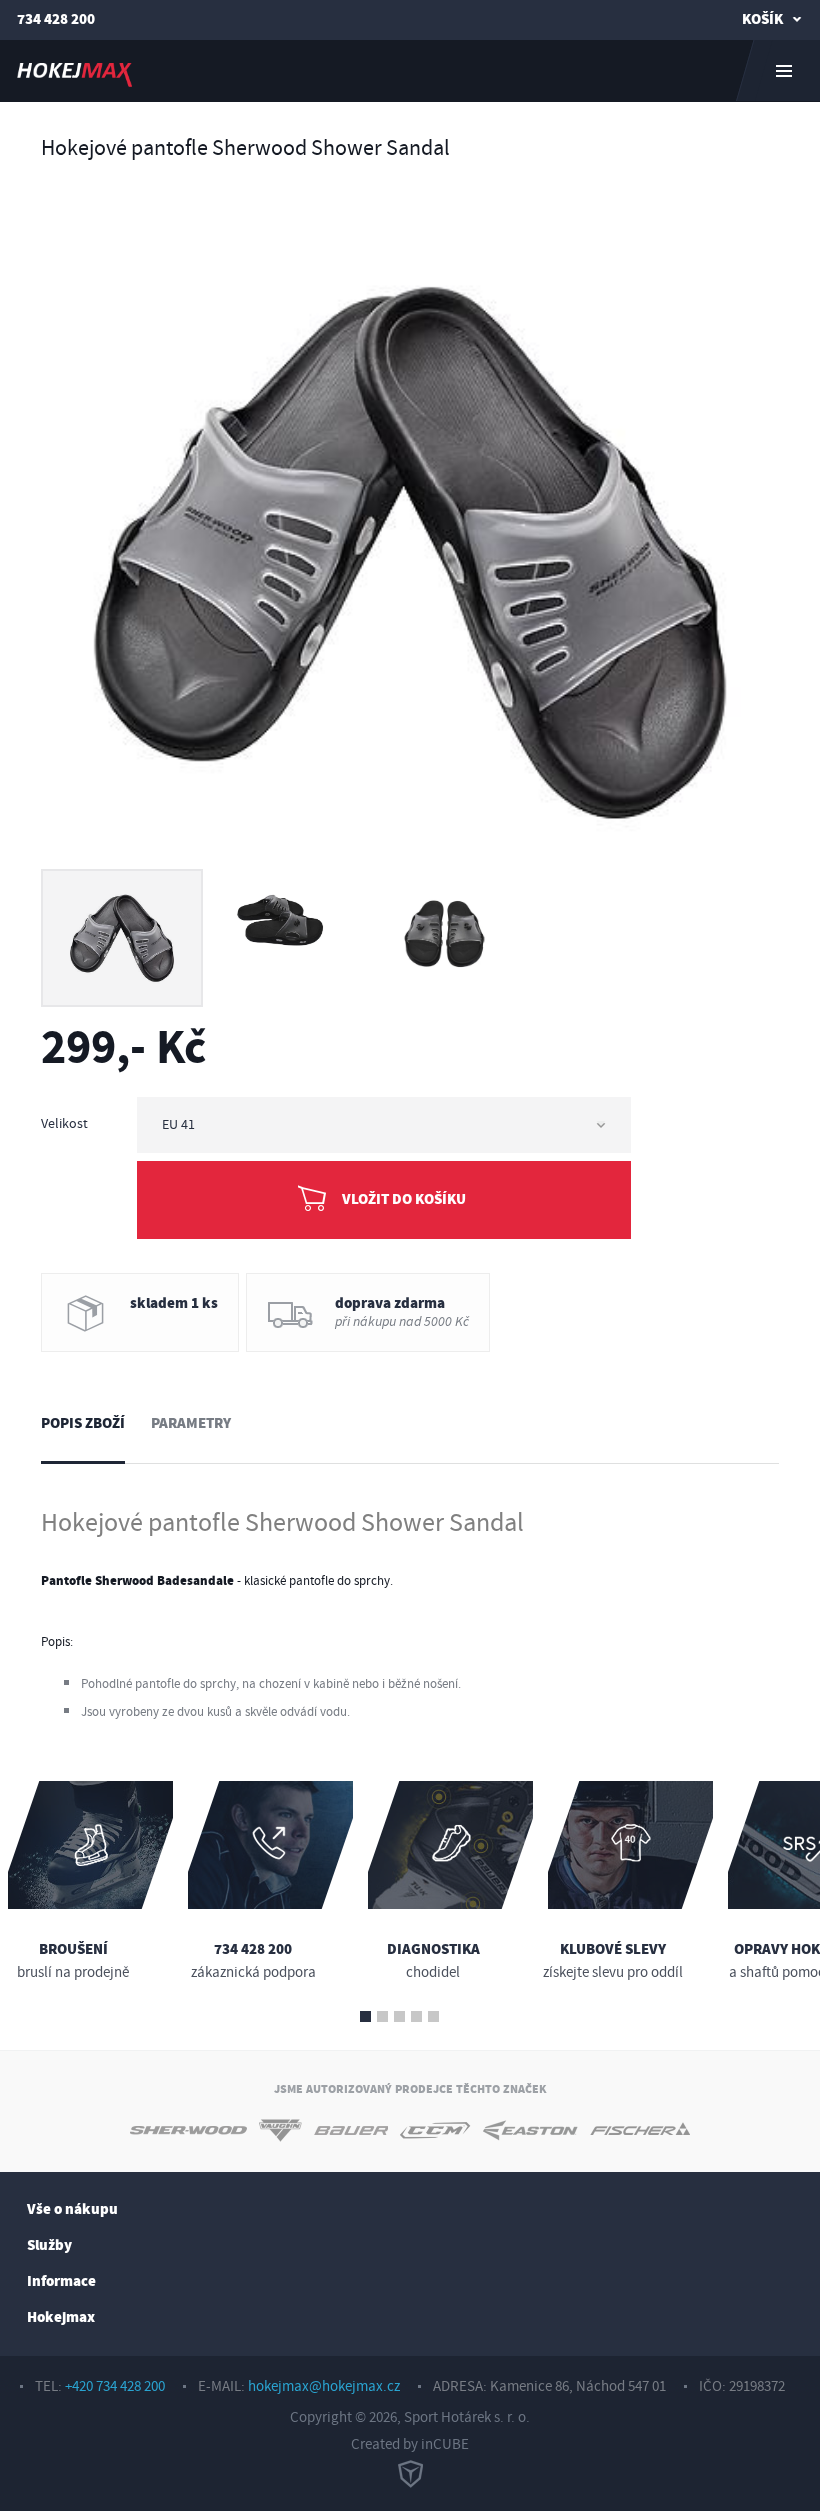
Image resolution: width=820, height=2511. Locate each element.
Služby (49, 2245)
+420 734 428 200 (115, 2386)
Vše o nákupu (72, 2209)
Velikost (64, 1124)
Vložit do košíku (404, 1199)
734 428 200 (56, 19)
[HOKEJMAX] (410, 71)
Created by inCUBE (410, 2444)
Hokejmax (61, 2317)
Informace (61, 2281)
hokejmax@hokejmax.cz (324, 2386)
